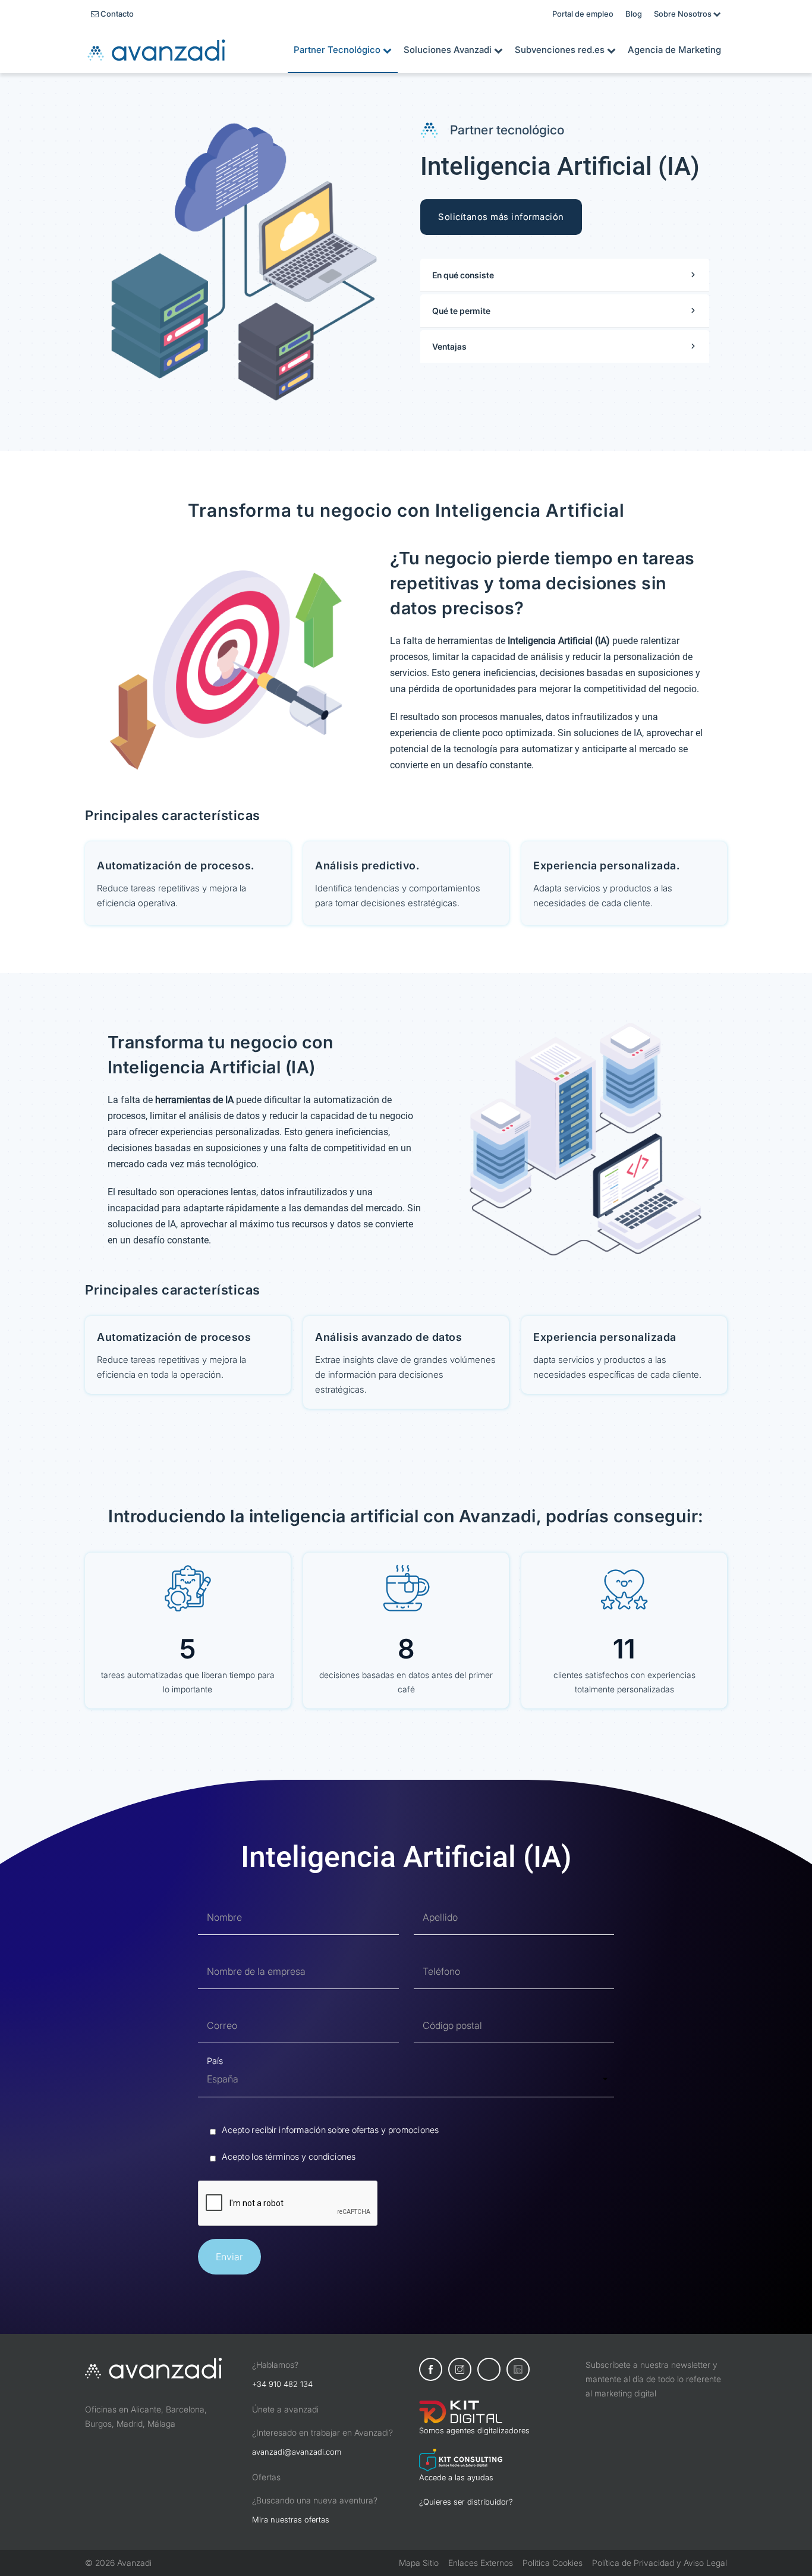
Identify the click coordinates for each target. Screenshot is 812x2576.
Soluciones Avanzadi (453, 50)
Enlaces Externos (481, 2563)
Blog (634, 14)
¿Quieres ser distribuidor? (466, 2502)
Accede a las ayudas (456, 2477)
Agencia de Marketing (674, 50)
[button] (565, 275)
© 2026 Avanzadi (118, 2563)
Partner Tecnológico (343, 50)
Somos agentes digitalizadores (474, 2430)
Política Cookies (553, 2563)
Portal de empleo (583, 14)
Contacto (112, 14)
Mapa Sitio (419, 2563)
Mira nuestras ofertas (291, 2520)
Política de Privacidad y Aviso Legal (660, 2563)
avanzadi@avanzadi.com (297, 2452)
